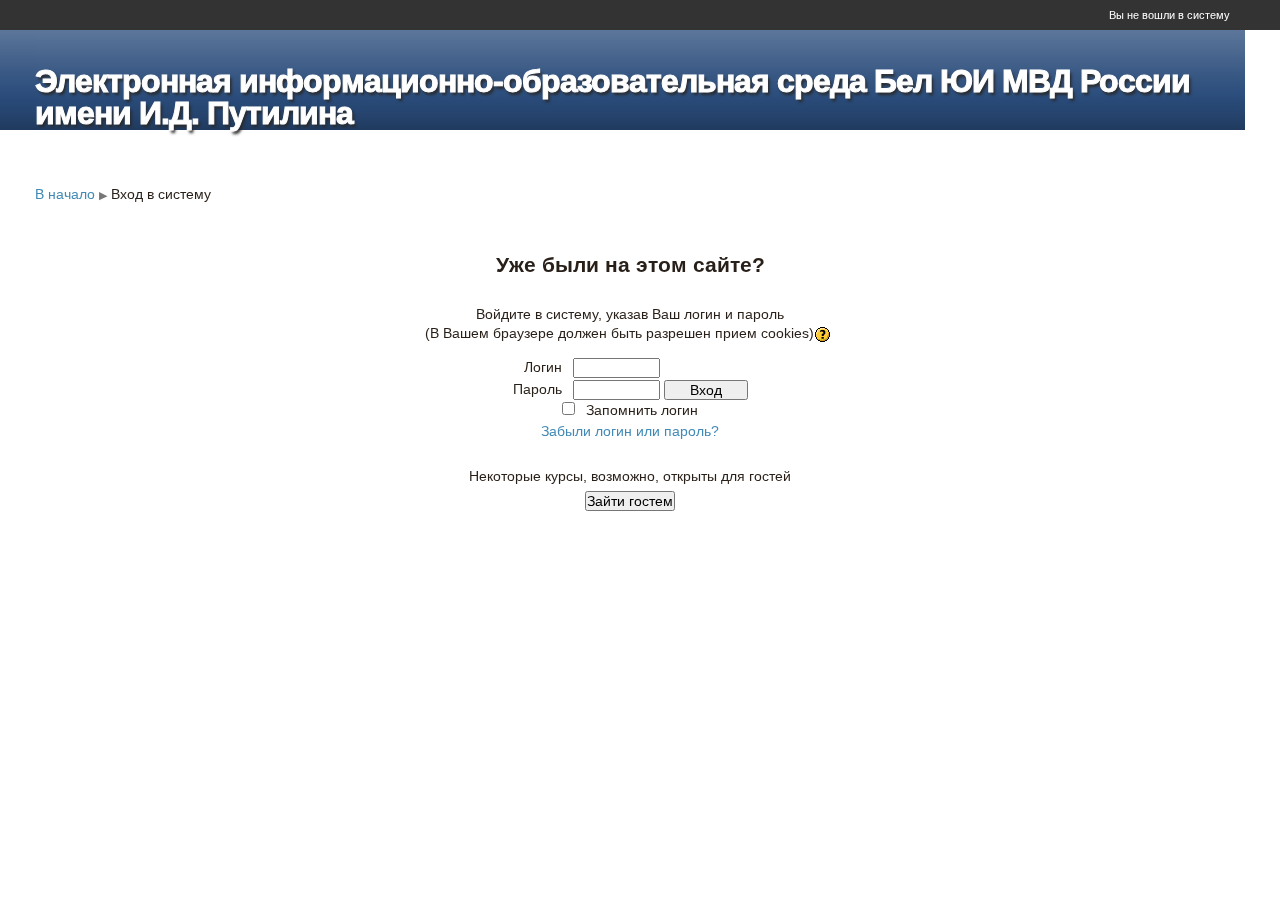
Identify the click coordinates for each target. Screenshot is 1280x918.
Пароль (537, 389)
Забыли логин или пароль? (630, 431)
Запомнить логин (642, 410)
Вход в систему (161, 194)
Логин (543, 367)
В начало (65, 194)
